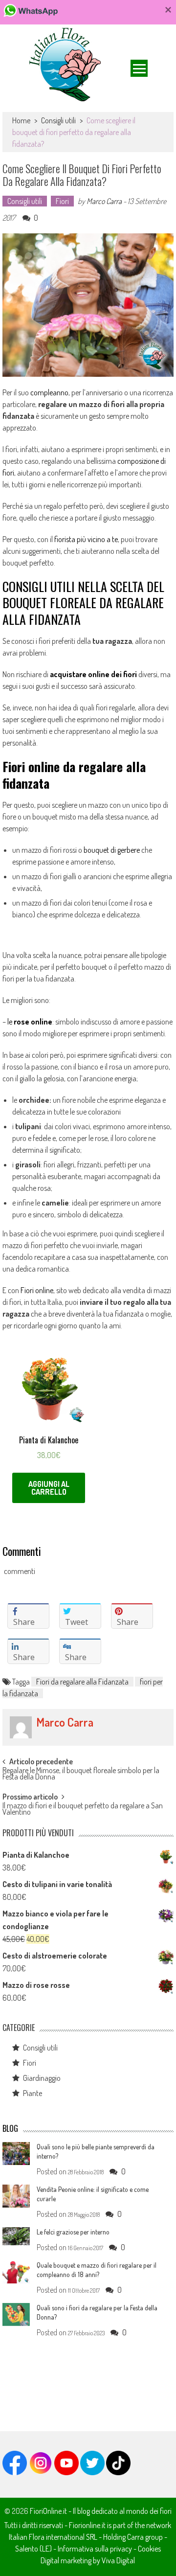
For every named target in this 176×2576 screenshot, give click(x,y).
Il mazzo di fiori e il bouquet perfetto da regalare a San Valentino (83, 1810)
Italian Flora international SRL (53, 2537)
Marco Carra (104, 201)
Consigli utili (58, 120)
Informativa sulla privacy (95, 2549)
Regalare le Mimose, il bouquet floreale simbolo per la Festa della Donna (81, 1774)
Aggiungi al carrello (49, 1488)
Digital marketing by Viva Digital (88, 2560)
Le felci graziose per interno (73, 2232)
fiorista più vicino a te (86, 539)
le (30, 1022)
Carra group (145, 2537)
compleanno (49, 392)
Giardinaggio (42, 2078)
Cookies (149, 2549)
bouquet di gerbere (112, 850)
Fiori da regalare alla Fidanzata (82, 1682)
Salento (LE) (33, 2549)
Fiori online (37, 1290)
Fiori (62, 201)
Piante (33, 2093)
